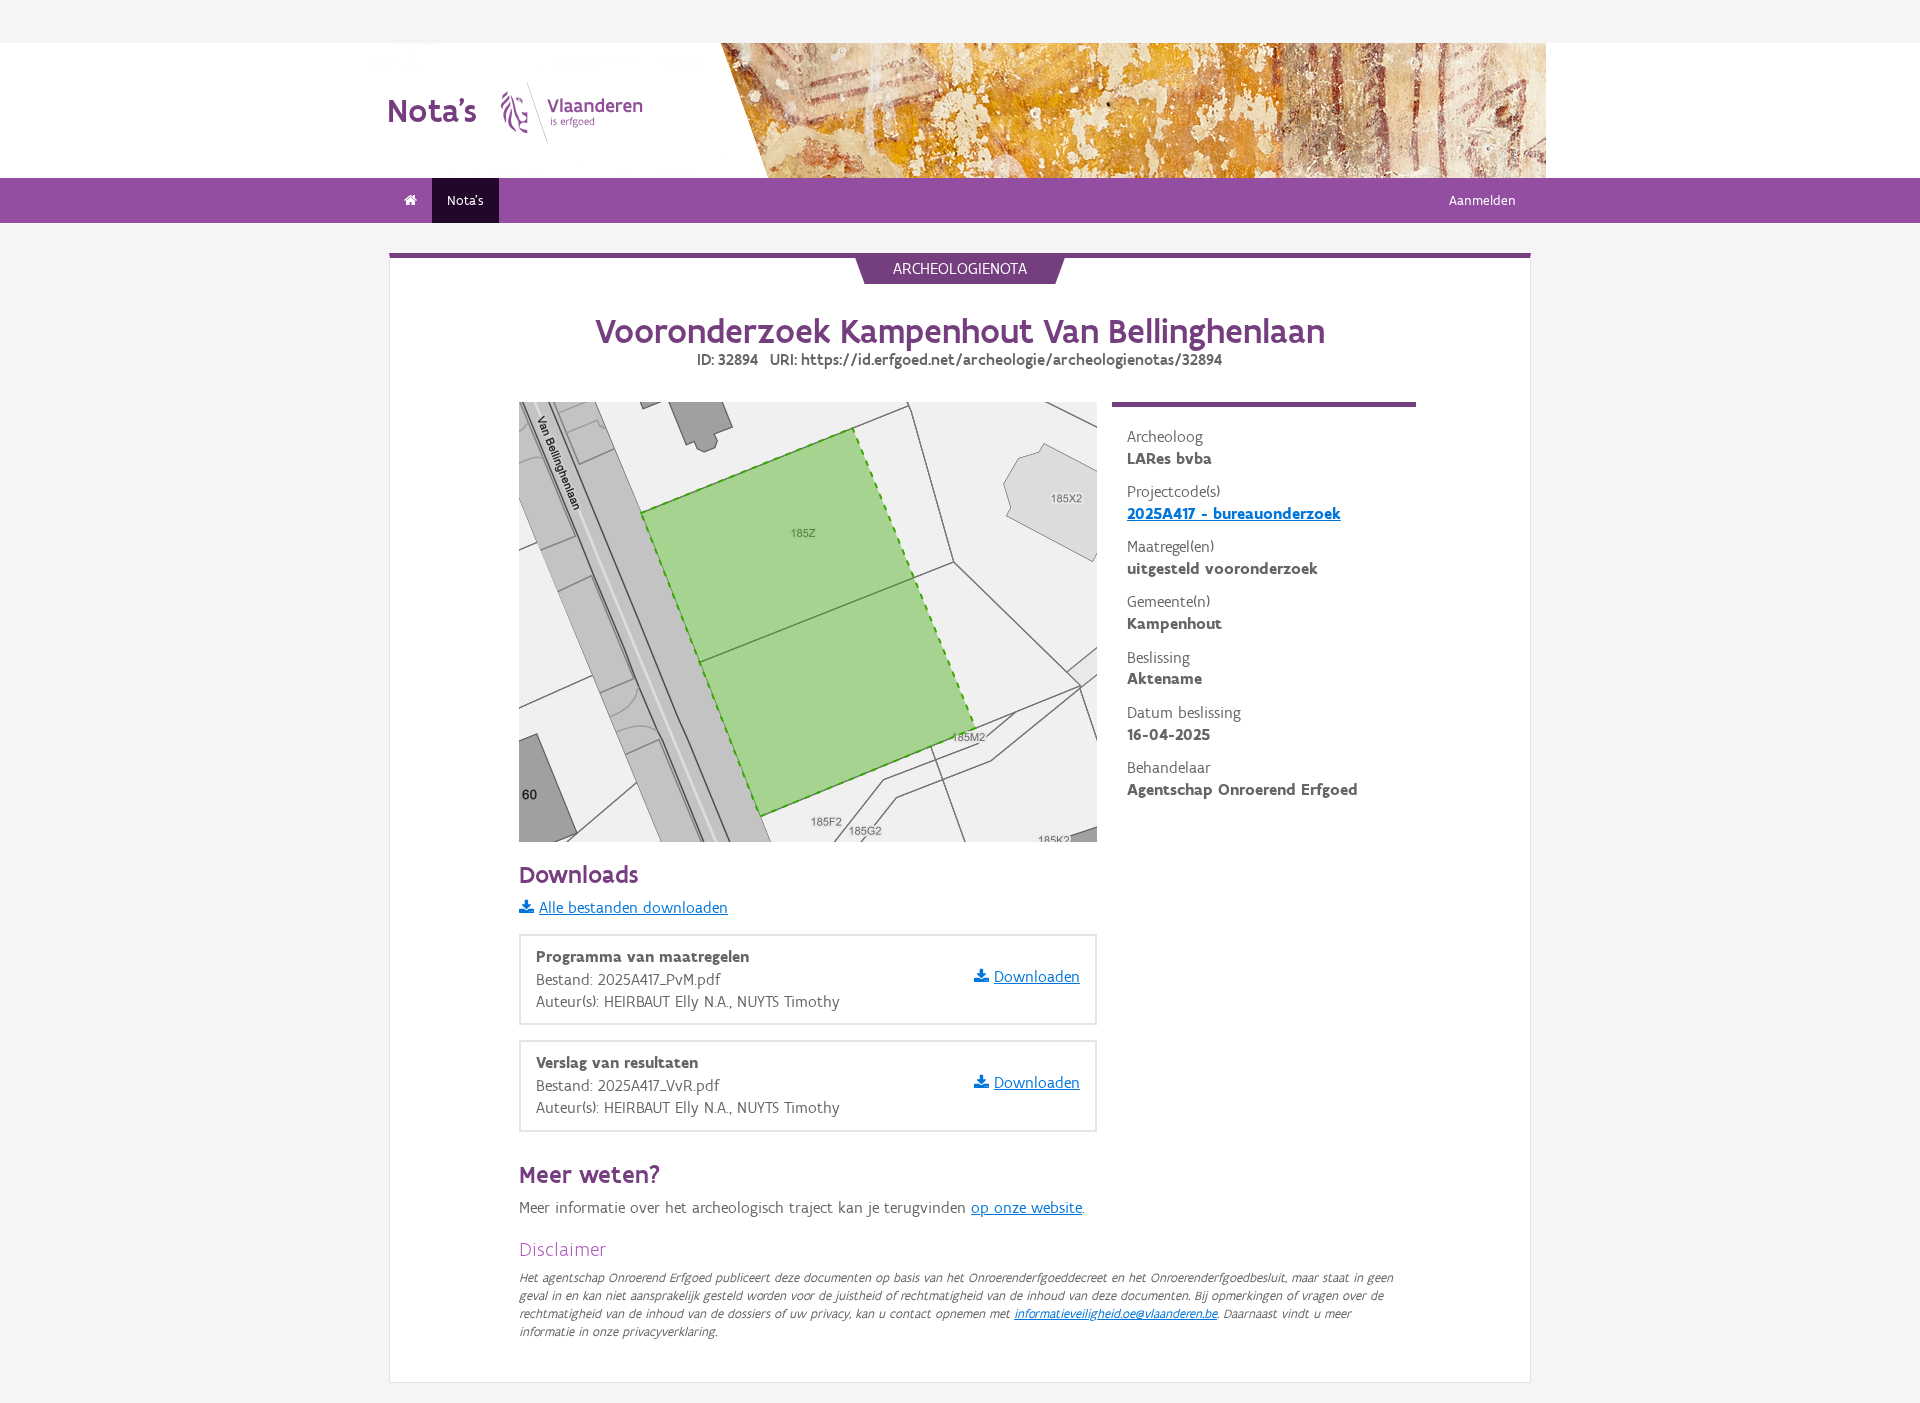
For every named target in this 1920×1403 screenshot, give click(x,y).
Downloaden (1037, 976)
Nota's (465, 200)
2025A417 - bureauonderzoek (1234, 513)
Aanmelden (1482, 200)
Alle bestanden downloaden (633, 907)
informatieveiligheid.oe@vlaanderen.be (1115, 1313)
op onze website (1026, 1207)
